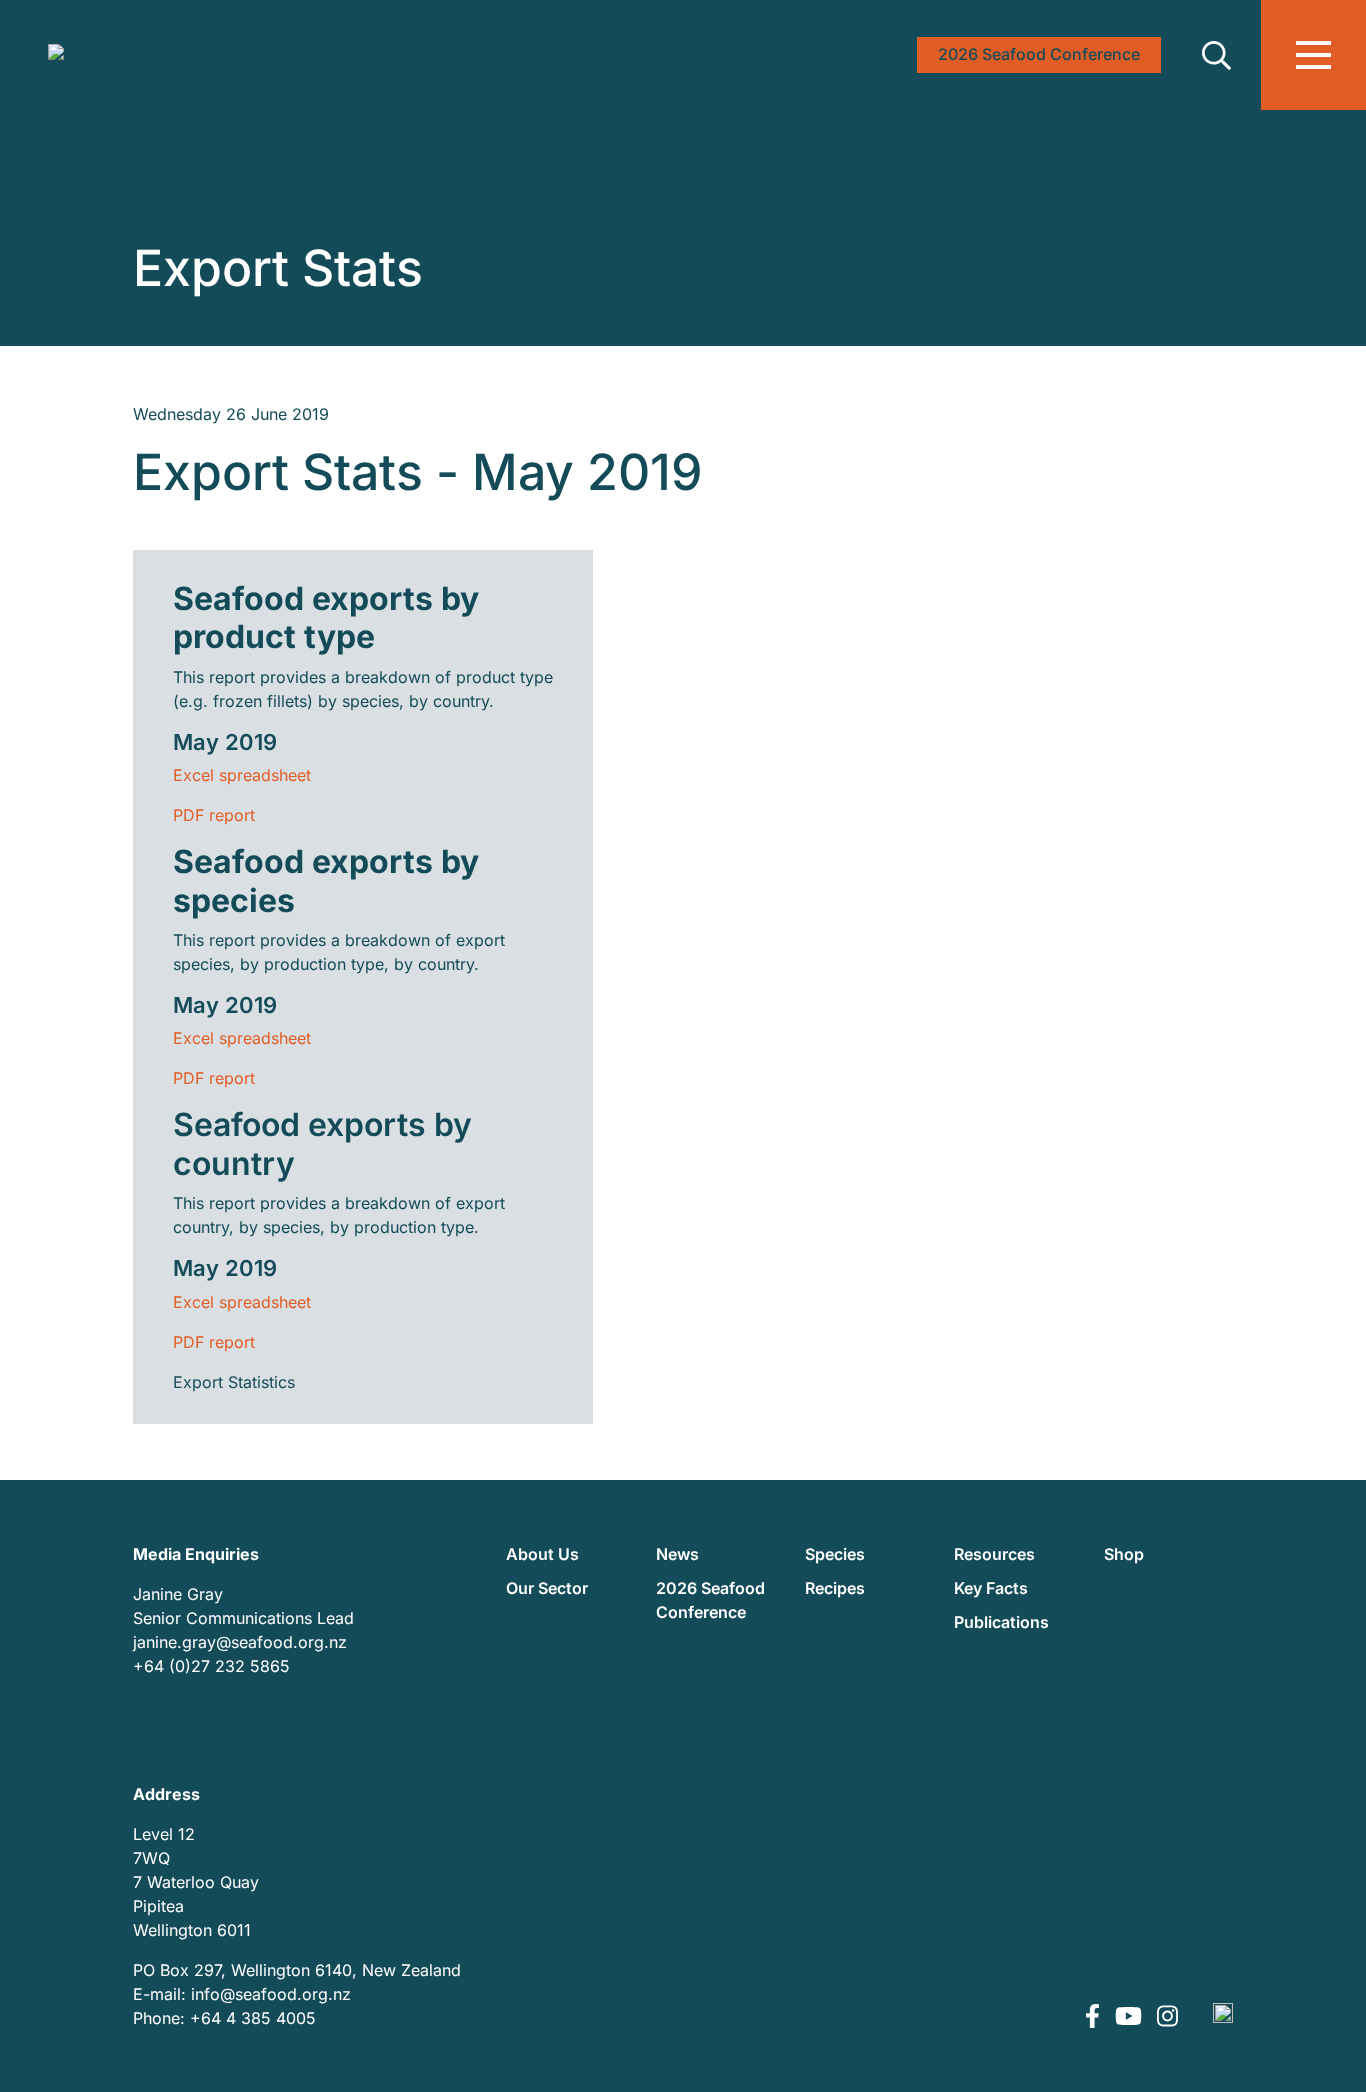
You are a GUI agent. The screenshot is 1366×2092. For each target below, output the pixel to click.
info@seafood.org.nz (271, 1994)
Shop (1124, 1554)
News (677, 1554)
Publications (1001, 1622)
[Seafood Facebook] (1095, 2018)
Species (835, 1554)
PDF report (214, 815)
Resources (994, 1554)
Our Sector (547, 1588)
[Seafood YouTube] (1131, 2018)
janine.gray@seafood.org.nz (240, 1642)
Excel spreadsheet (242, 775)
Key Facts (991, 1588)
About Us (542, 1554)
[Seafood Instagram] (1167, 2018)
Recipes (835, 1588)
